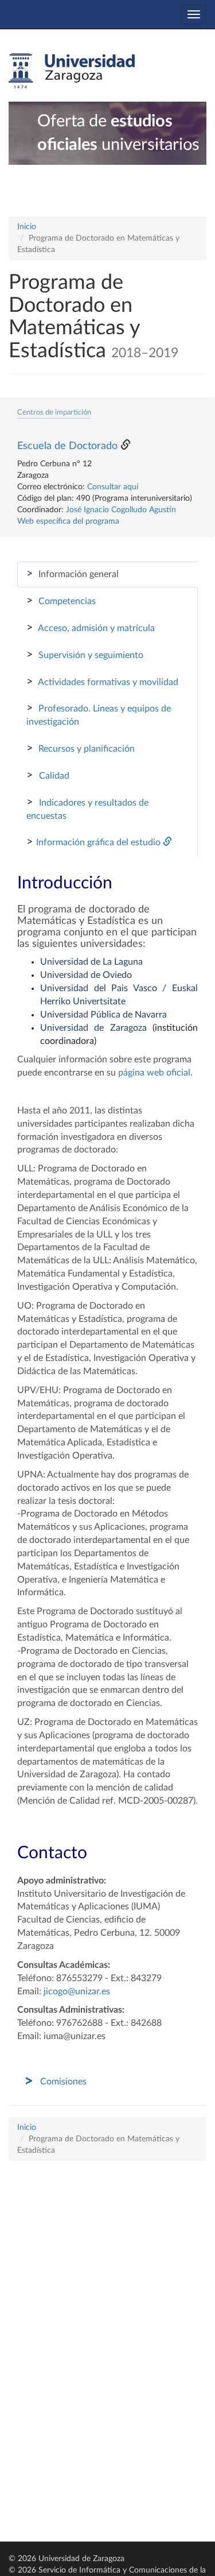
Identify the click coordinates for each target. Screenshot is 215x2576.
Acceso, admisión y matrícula (91, 628)
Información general (73, 574)
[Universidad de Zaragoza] (72, 71)
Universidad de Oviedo (86, 975)
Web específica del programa (68, 521)
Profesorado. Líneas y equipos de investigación (99, 714)
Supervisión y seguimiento (85, 655)
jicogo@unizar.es (77, 1991)
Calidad (48, 775)
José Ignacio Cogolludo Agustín (121, 510)
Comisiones (63, 2082)
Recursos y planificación (81, 748)
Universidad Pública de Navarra (103, 1015)
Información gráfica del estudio (95, 842)
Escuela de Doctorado (67, 446)
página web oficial (154, 1073)
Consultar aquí (113, 487)
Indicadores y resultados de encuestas (87, 809)
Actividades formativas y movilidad (102, 682)
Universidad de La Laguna (91, 962)
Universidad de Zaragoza (93, 1028)
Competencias (61, 601)
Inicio (27, 227)
